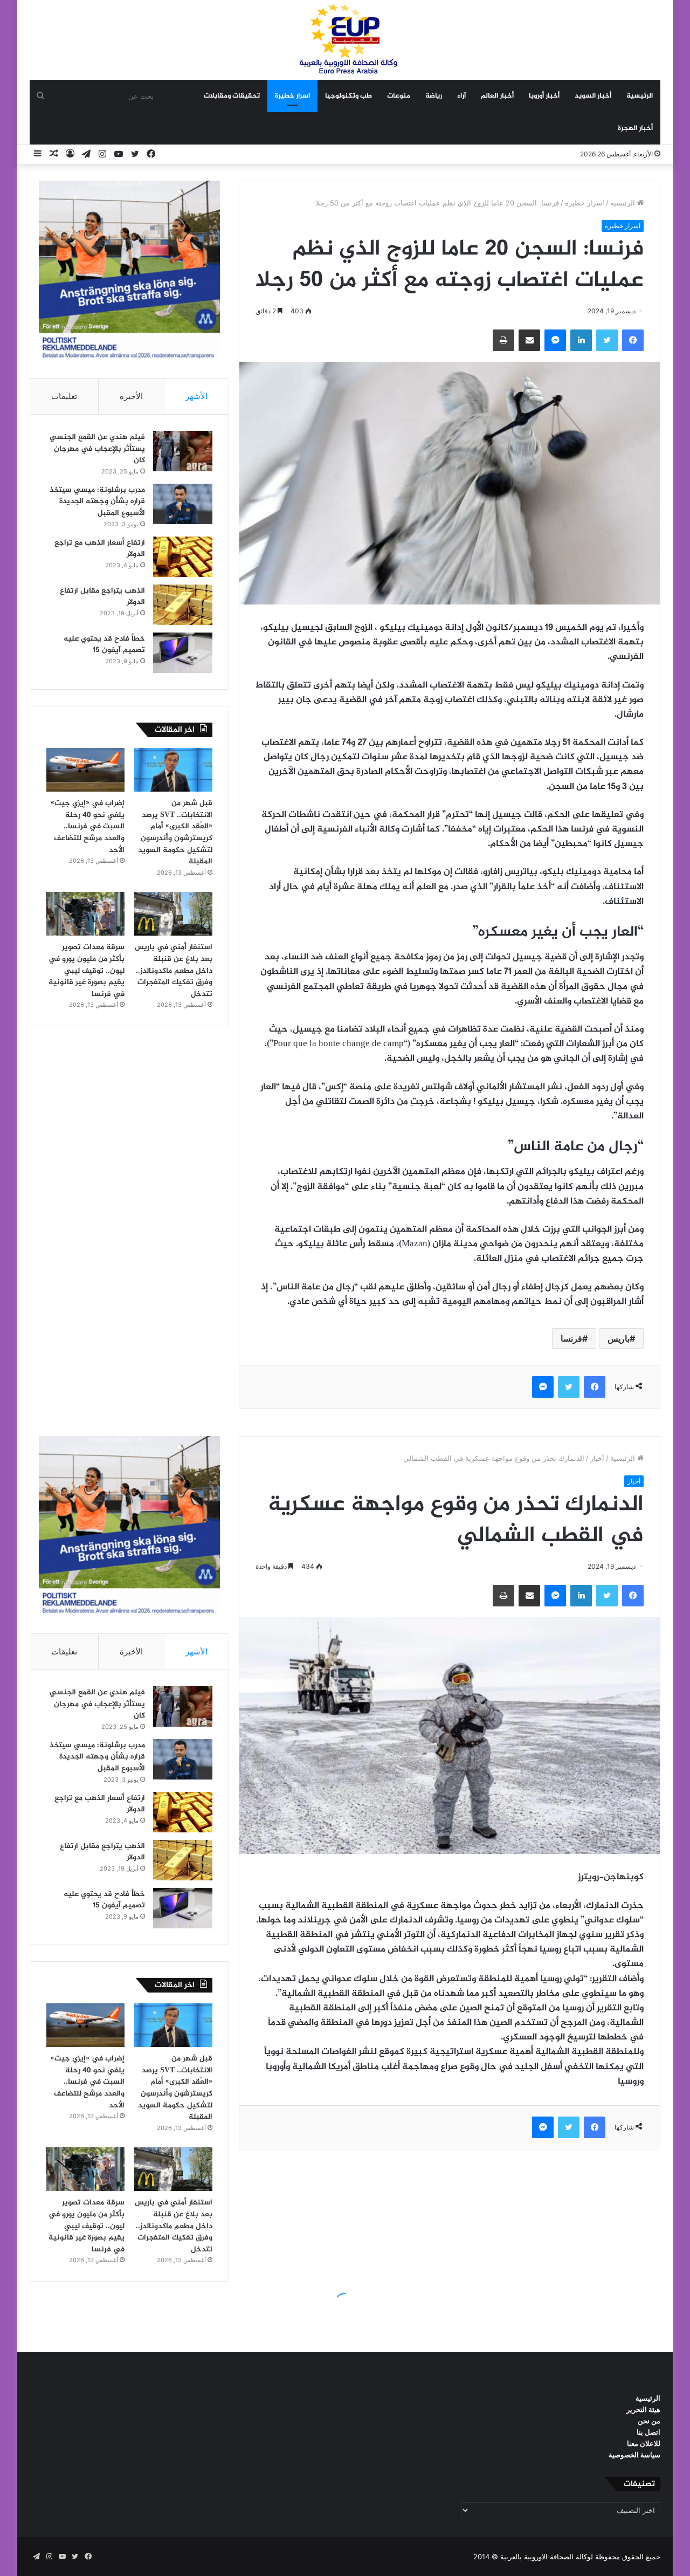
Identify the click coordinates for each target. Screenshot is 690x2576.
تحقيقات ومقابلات (232, 96)
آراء (461, 96)
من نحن (649, 2421)
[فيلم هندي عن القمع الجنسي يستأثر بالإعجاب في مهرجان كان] (183, 451)
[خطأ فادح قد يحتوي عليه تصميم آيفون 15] (183, 653)
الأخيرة (131, 396)
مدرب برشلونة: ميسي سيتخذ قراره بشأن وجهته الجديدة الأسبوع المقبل (97, 502)
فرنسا (571, 1338)
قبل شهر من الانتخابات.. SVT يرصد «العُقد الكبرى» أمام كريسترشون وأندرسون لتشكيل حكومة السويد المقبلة (175, 832)
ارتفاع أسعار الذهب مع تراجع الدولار (100, 549)
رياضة (434, 96)
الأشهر (196, 396)
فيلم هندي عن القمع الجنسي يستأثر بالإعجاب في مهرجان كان (97, 449)
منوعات (399, 96)
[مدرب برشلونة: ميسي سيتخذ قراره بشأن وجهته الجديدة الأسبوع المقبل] (183, 504)
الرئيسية (640, 96)
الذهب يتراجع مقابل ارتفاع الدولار (102, 597)
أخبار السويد (593, 96)
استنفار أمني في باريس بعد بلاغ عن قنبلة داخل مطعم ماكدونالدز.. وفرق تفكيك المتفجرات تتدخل (174, 970)
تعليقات (64, 396)
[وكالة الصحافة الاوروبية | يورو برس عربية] (345, 40)
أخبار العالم (497, 96)
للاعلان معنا (644, 2443)
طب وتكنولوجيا (349, 96)
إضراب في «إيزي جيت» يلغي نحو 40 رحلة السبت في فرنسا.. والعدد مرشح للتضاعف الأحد (88, 826)
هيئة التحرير (643, 2409)
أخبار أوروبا (544, 96)
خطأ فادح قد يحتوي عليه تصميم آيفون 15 (104, 645)
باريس (619, 1338)
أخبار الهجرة (635, 128)
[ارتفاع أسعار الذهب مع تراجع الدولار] (183, 557)
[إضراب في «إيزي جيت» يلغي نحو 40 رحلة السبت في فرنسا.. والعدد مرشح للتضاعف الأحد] (85, 770)
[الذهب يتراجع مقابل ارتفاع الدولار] (183, 605)
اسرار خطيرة (292, 96)
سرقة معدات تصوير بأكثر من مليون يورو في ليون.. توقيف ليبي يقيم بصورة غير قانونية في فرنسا (87, 970)
